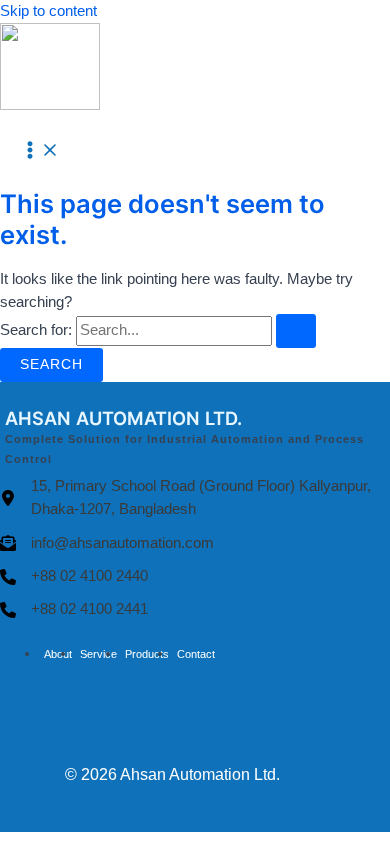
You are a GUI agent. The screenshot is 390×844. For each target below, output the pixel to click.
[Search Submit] (296, 331)
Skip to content (48, 11)
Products (147, 654)
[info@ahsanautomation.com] (107, 543)
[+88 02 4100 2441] (74, 609)
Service (98, 654)
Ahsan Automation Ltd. (200, 774)
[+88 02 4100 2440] (74, 576)
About (58, 654)
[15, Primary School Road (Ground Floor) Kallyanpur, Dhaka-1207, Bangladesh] (195, 498)
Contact (196, 654)
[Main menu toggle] (40, 151)
